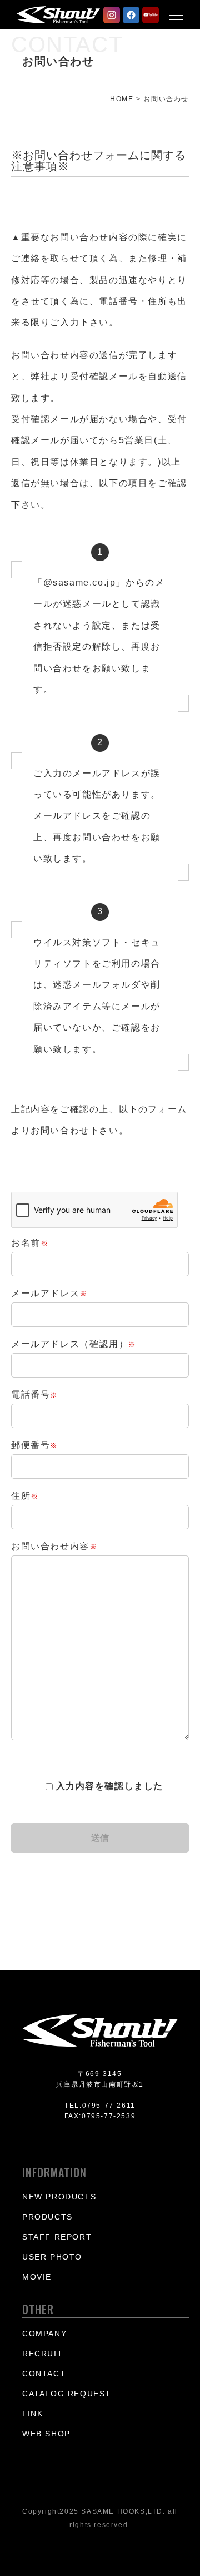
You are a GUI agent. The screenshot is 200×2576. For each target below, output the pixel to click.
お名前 (30, 1243)
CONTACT (44, 2374)
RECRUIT (42, 2354)
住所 (25, 1496)
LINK (32, 2414)
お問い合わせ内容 (54, 1546)
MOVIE (37, 2277)
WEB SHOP (46, 2434)
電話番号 (35, 1394)
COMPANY (44, 2334)
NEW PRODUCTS (59, 2197)
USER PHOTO (52, 2257)
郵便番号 (35, 1445)
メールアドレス (49, 1293)
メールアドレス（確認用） (74, 1344)
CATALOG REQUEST (67, 2394)
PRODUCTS (47, 2217)
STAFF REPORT (57, 2237)
